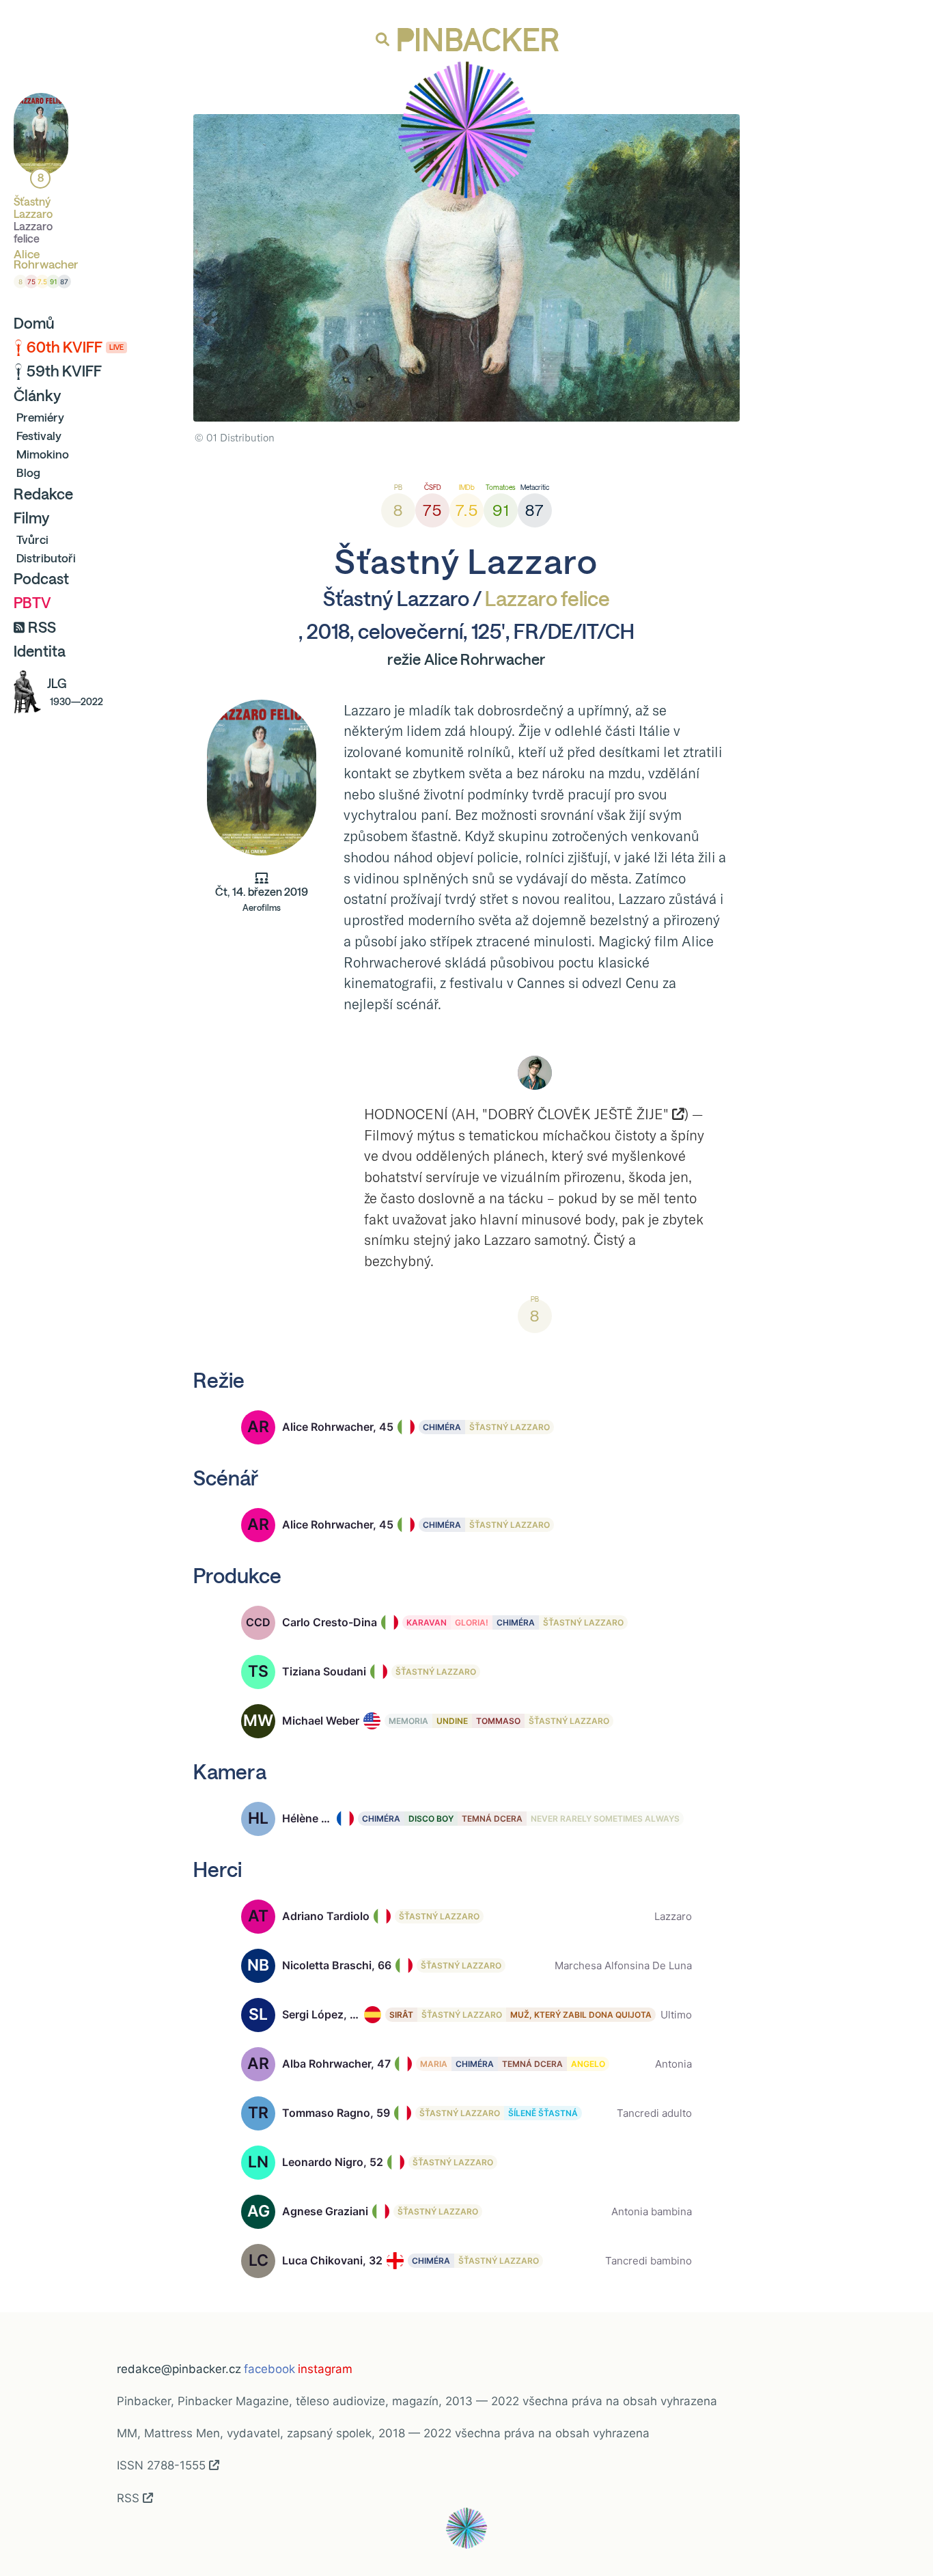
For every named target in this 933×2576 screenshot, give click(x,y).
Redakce (43, 494)
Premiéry (40, 417)
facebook (269, 2369)
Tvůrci (32, 539)
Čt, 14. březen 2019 (262, 899)
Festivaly (39, 436)
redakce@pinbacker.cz (179, 2369)
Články (37, 396)
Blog (28, 472)
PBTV (32, 603)
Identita (40, 651)
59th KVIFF (64, 371)
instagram (325, 2369)
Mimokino (43, 454)
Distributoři (46, 558)
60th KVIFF (75, 347)
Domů (34, 323)
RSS (42, 627)
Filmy (31, 518)
